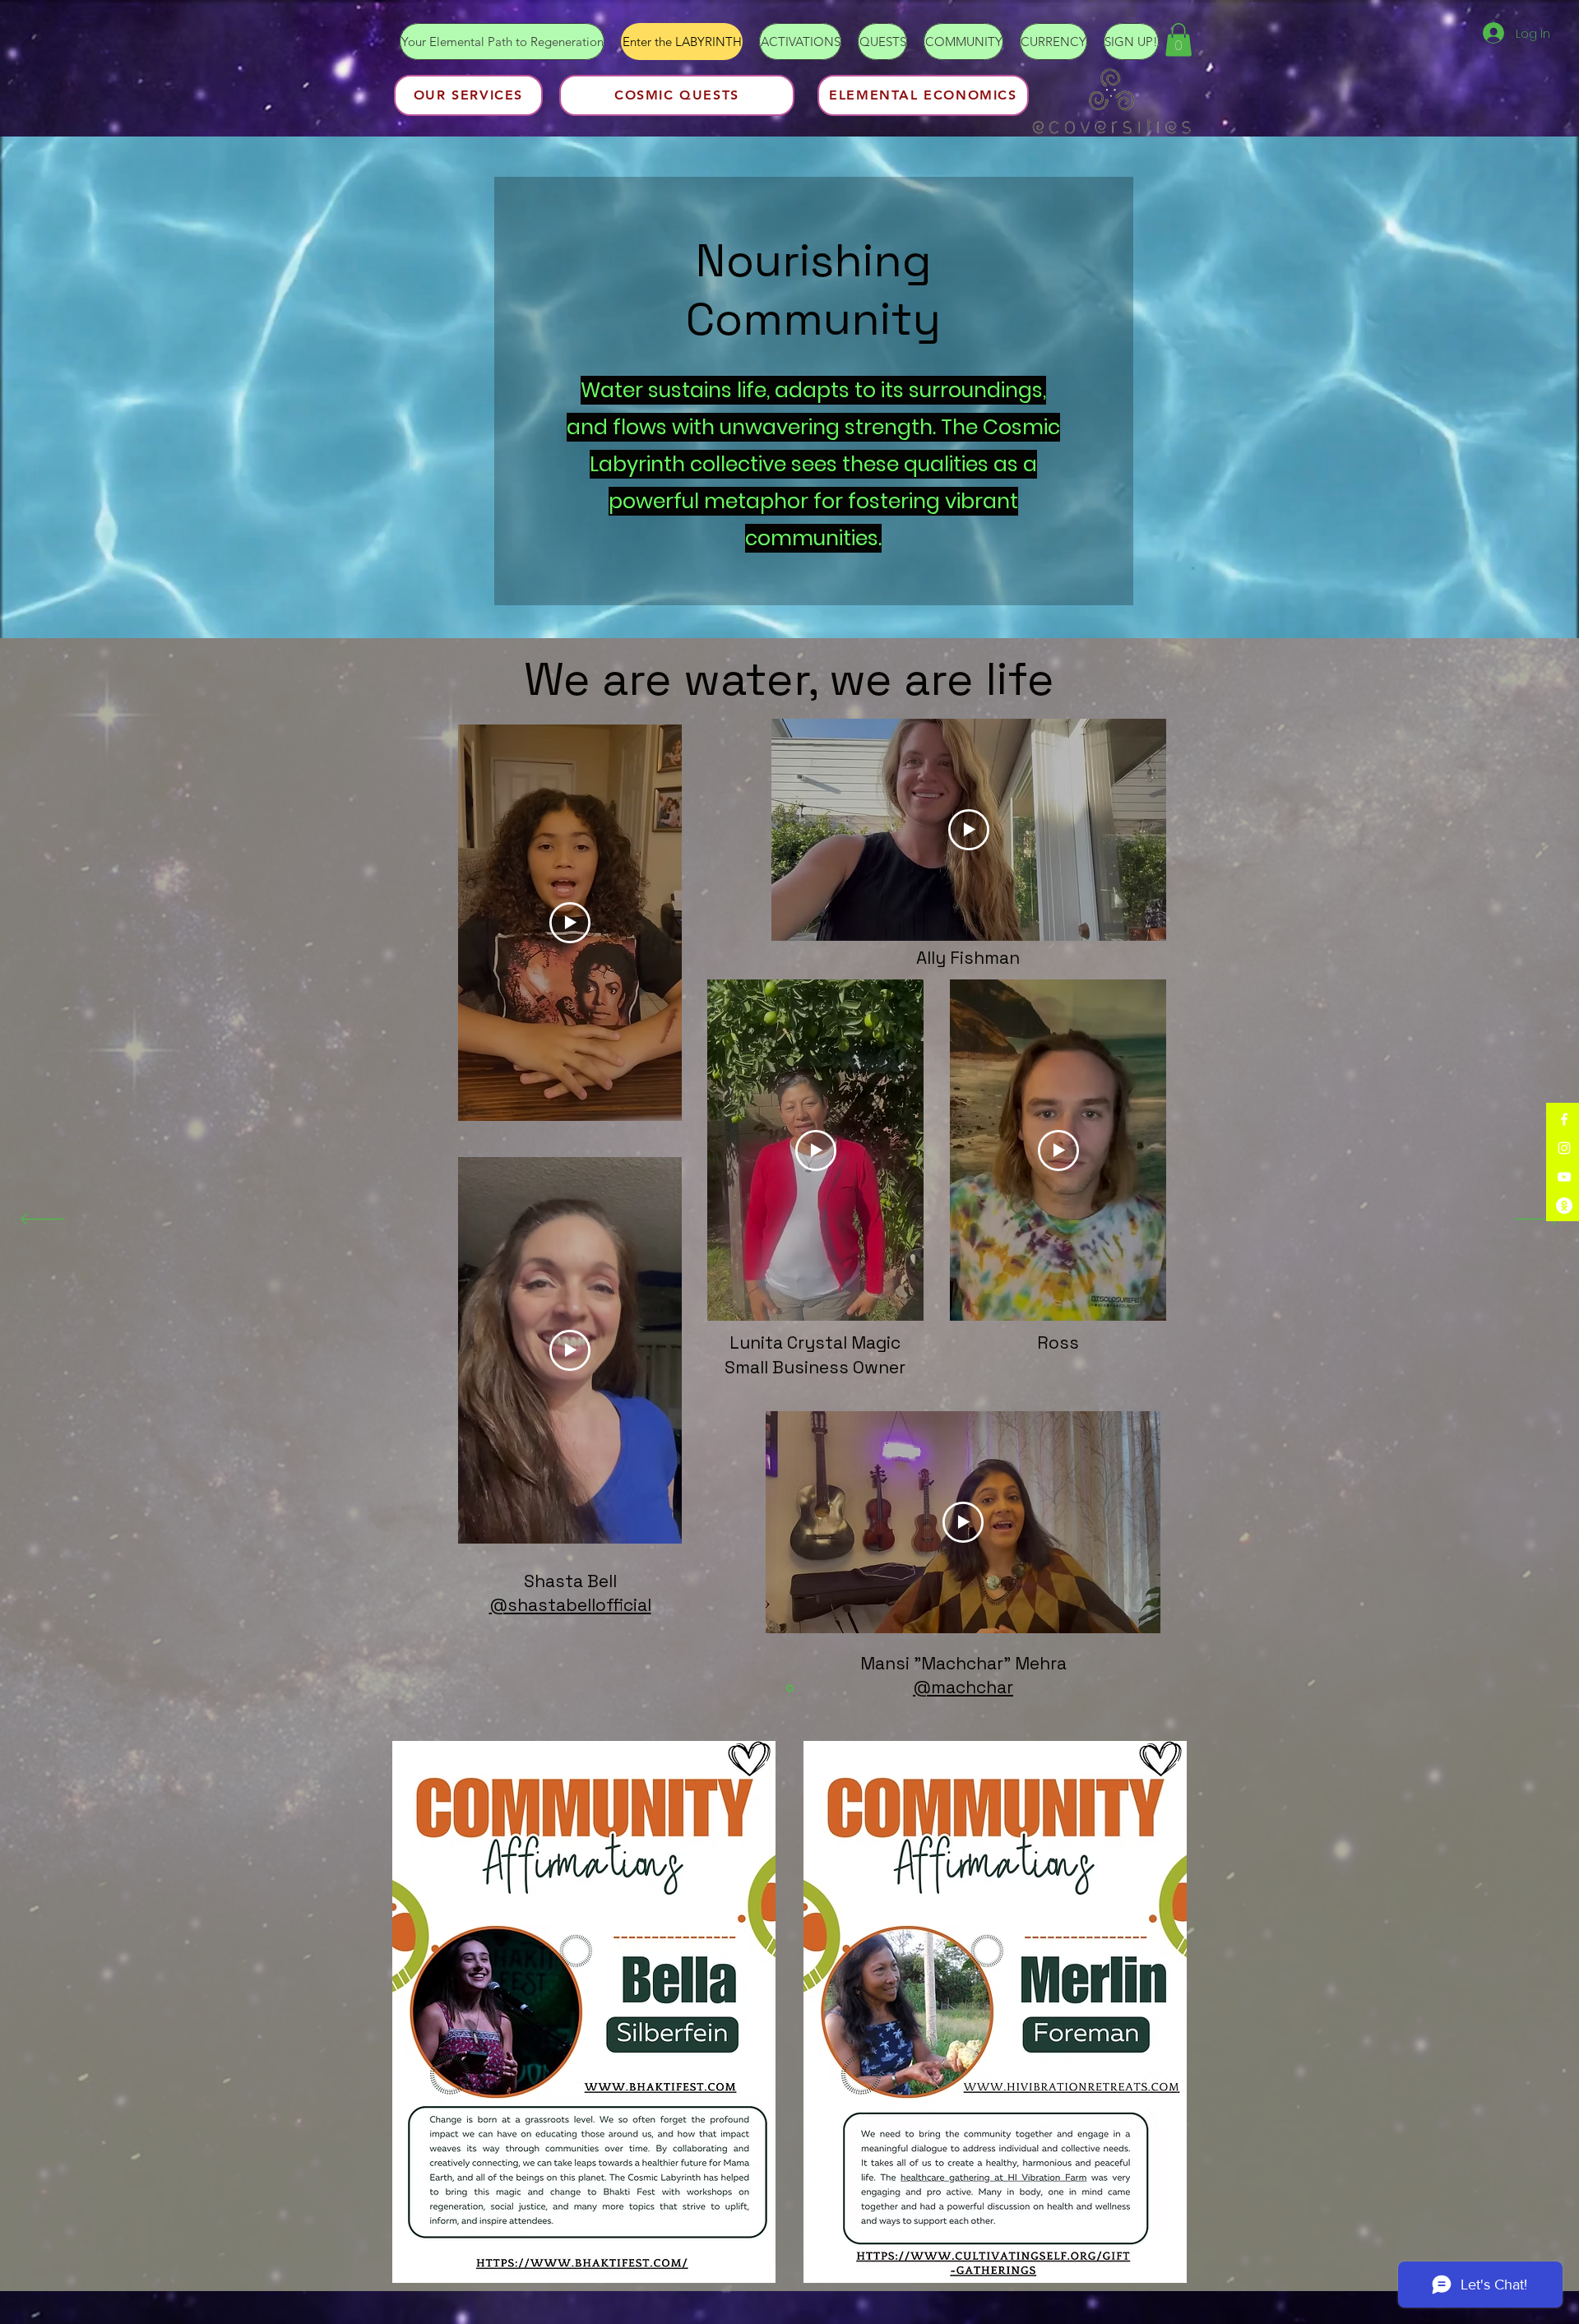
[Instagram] (1564, 1148)
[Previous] (42, 1220)
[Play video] (570, 923)
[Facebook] (1564, 1119)
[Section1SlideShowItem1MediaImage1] (790, 1689)
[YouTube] (1564, 1177)
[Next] (1537, 1220)
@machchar (963, 1687)
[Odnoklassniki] (1564, 1206)
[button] (1178, 40)
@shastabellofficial (570, 1605)
